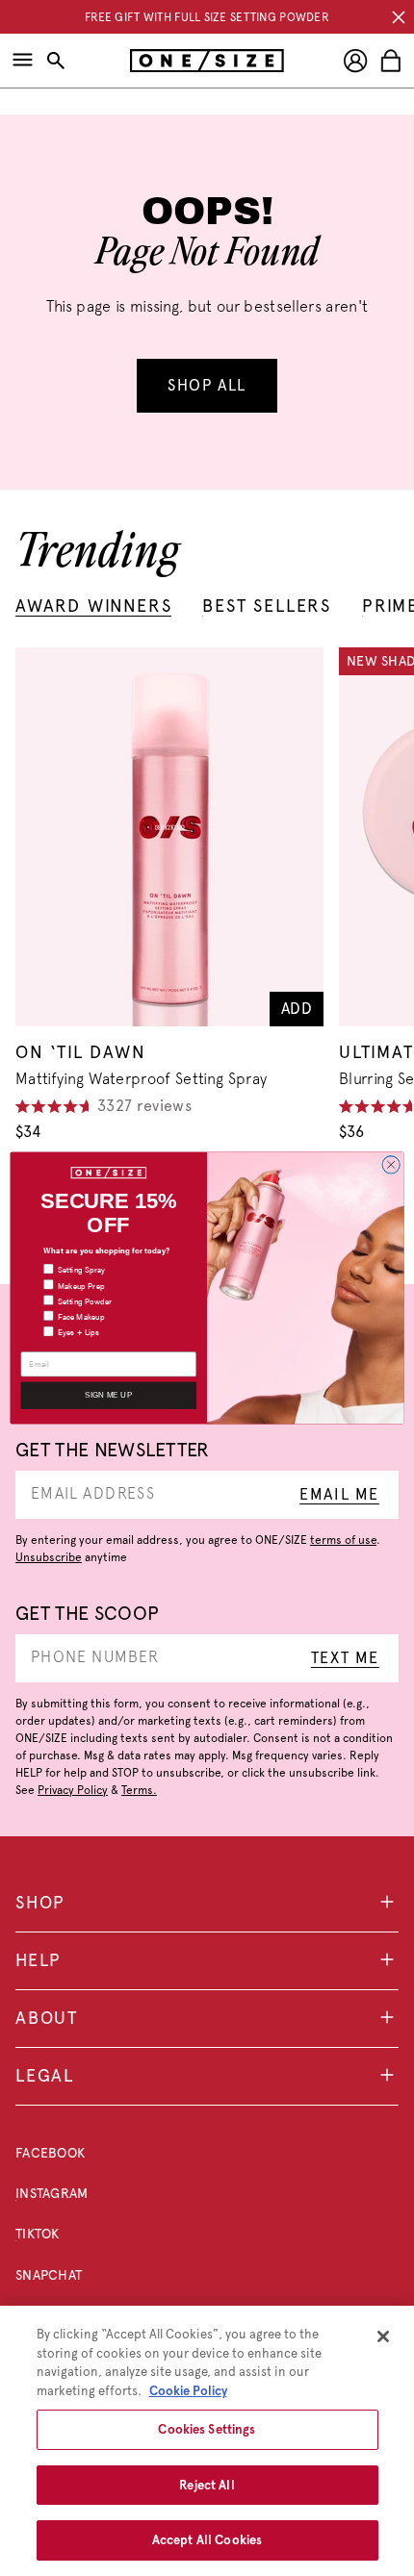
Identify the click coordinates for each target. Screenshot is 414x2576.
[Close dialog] (391, 1165)
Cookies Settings (207, 2429)
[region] (207, 2441)
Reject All (207, 2485)
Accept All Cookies (207, 2540)
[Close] (383, 2336)
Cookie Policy (188, 2391)
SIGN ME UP (108, 1395)
